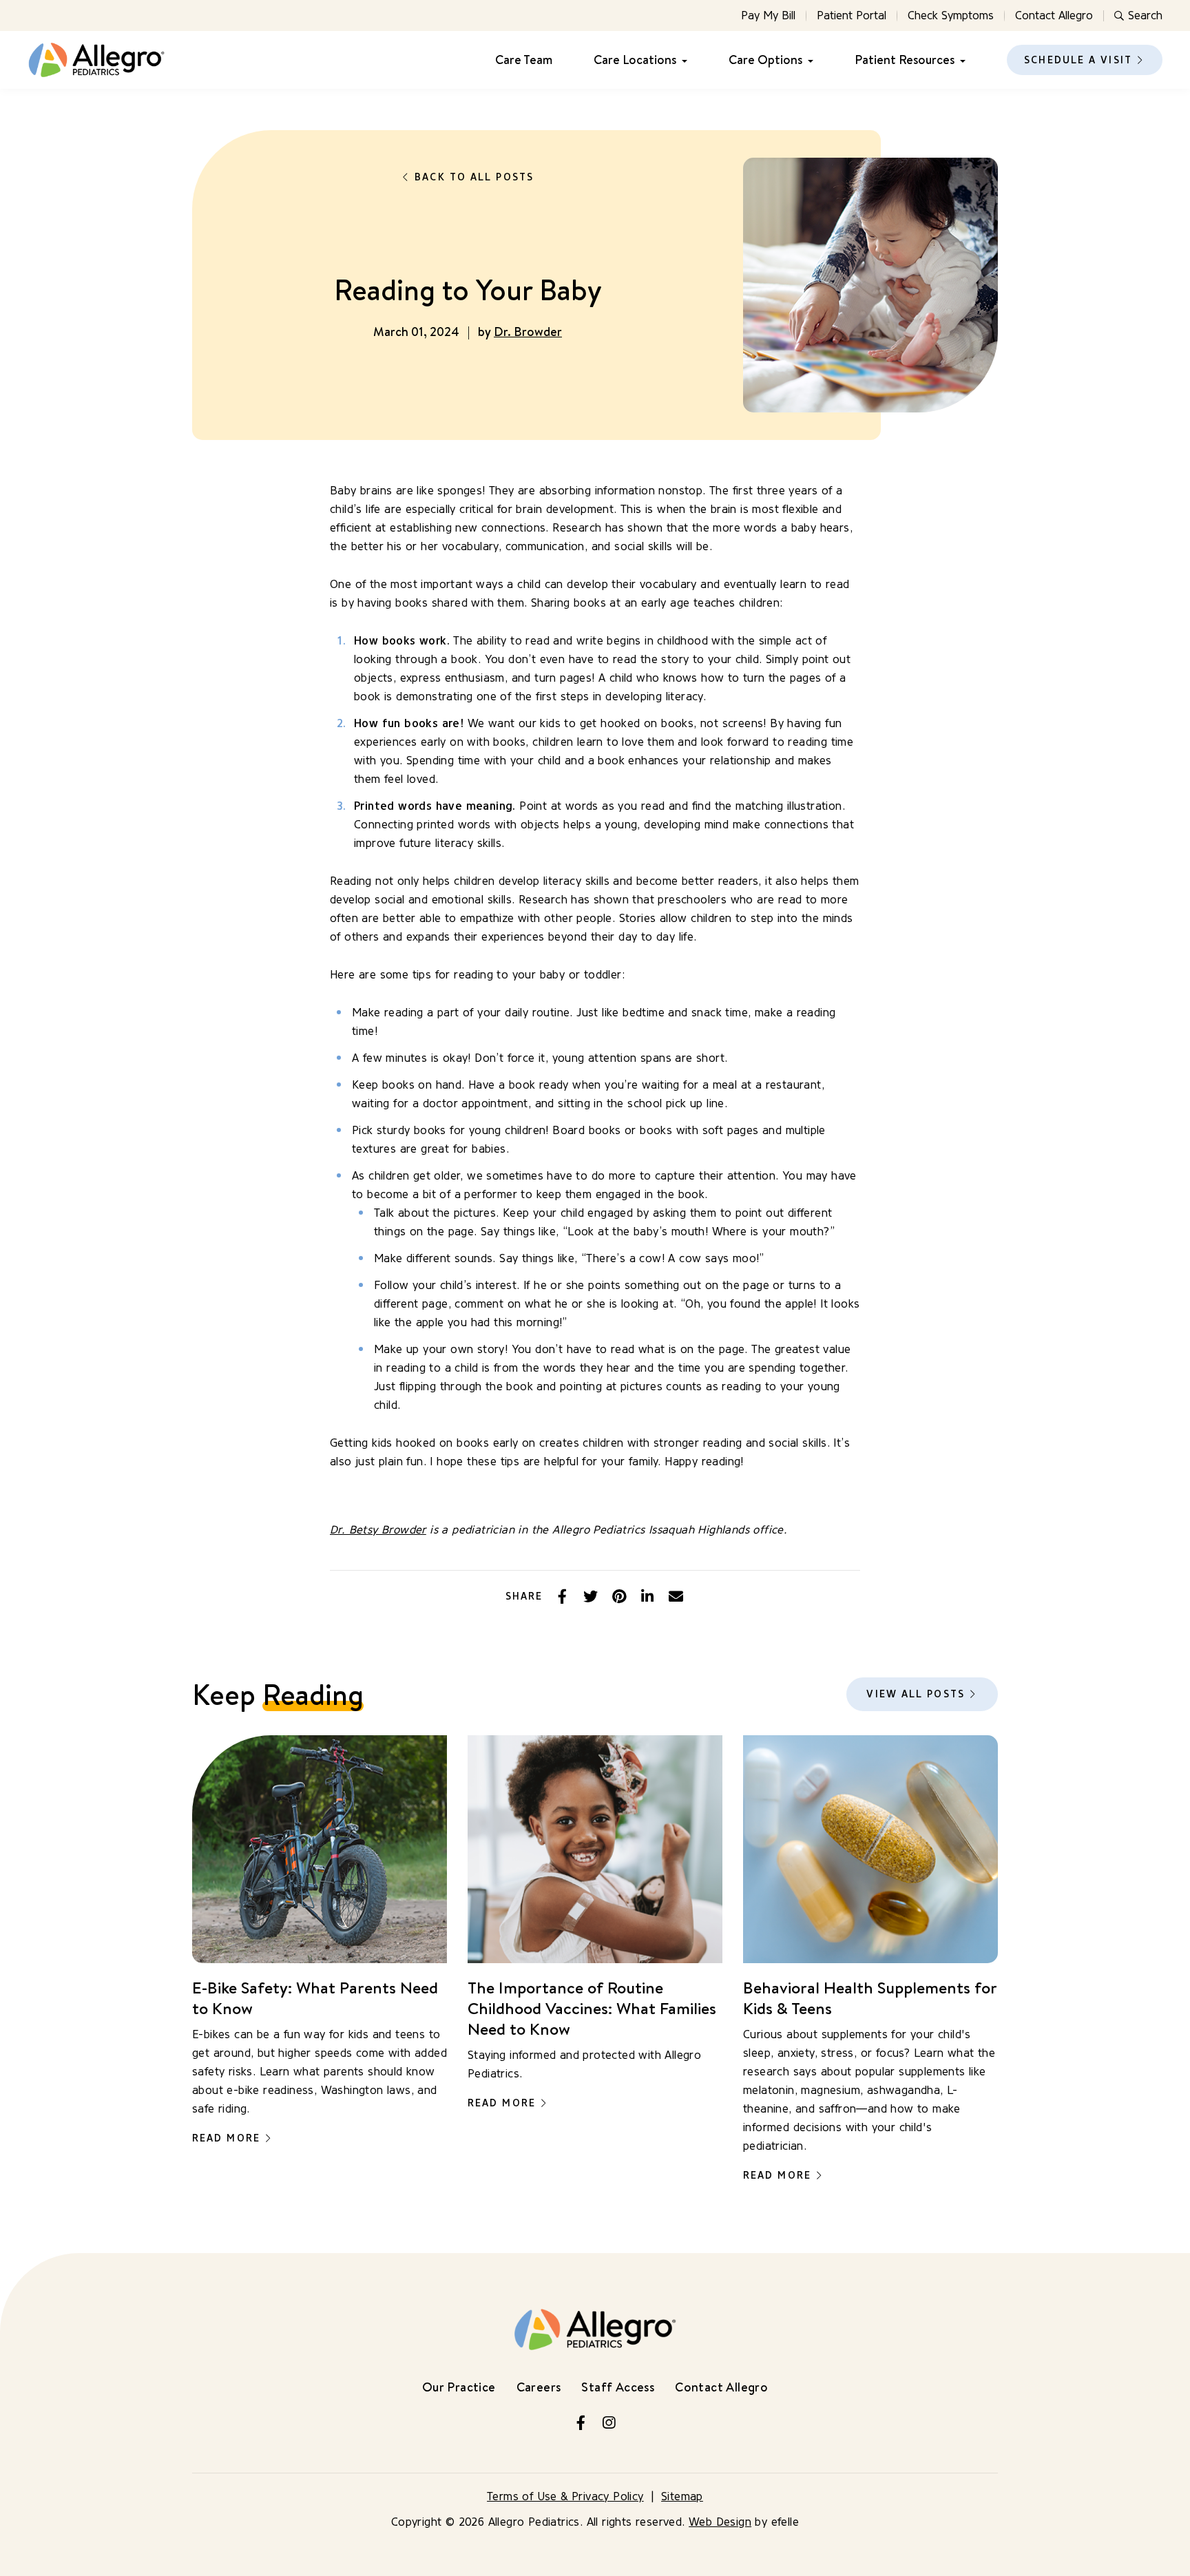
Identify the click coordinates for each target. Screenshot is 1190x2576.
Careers (539, 2387)
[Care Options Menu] (808, 60)
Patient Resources (905, 60)
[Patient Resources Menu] (960, 60)
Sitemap (682, 2496)
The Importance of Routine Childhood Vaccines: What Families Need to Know (592, 2008)
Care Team (524, 60)
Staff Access (618, 2387)
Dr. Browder (528, 332)
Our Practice (459, 2387)
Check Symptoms (951, 15)
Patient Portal (852, 15)
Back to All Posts (474, 177)
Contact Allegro (1054, 15)
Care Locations (635, 60)
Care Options (765, 60)
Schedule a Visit (1078, 60)
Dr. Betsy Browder (378, 1530)
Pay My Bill (768, 15)
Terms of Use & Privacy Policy (565, 2496)
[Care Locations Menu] (682, 60)
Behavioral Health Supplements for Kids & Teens (870, 1998)
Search (1145, 15)
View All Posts (915, 1694)
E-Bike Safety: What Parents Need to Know (315, 1998)
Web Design (720, 2522)
